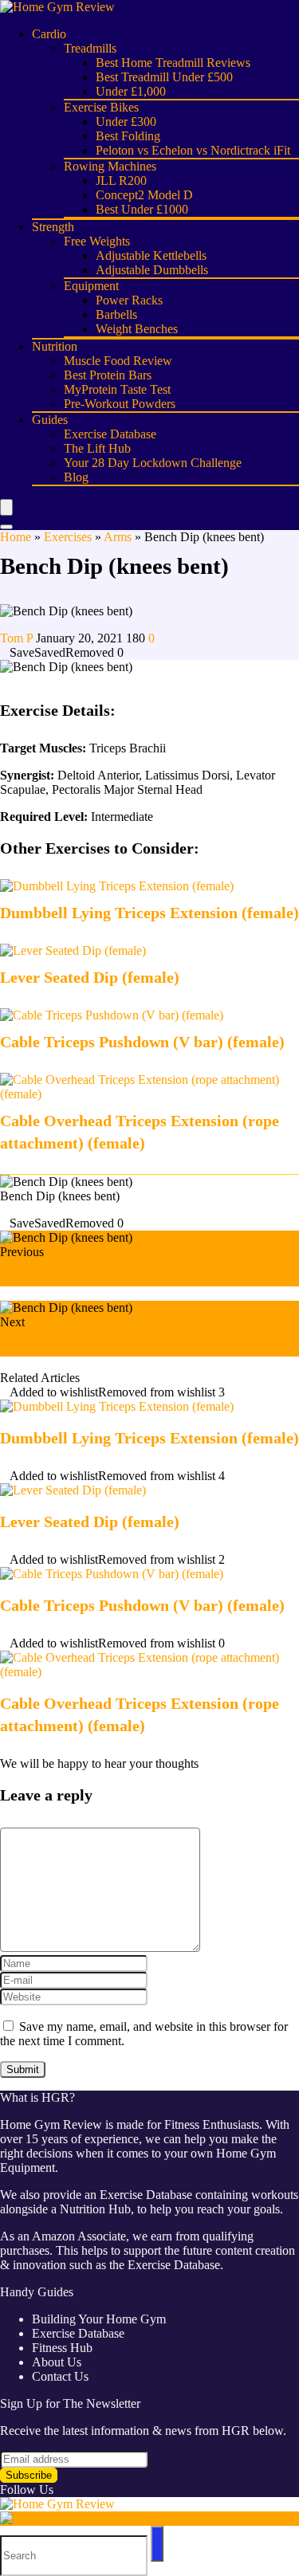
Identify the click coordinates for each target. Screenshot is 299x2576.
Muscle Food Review (118, 361)
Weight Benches (137, 329)
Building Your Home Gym (99, 2319)
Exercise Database (110, 434)
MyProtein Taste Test (117, 389)
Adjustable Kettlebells (151, 255)
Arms (118, 537)
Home (16, 537)
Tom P (18, 638)
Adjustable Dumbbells (152, 270)
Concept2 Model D (144, 195)
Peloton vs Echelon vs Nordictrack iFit (193, 150)
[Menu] (6, 507)
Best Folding (128, 136)
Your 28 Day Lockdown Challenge (153, 463)
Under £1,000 (131, 91)
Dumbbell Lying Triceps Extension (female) (149, 913)
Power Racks (129, 300)
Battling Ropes (45, 1277)
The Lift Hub (97, 448)
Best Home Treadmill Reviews (173, 63)
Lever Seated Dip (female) (90, 977)
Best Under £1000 (142, 209)
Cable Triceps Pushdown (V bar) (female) (142, 1042)
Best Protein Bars (108, 375)
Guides (50, 420)
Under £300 (126, 122)
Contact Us (60, 2376)
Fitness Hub (62, 2348)
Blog (76, 477)
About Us (57, 2362)
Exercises (68, 537)
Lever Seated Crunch (66, 1347)
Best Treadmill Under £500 (164, 77)
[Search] (6, 527)
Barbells (116, 314)
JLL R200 (121, 181)
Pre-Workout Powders (120, 404)
